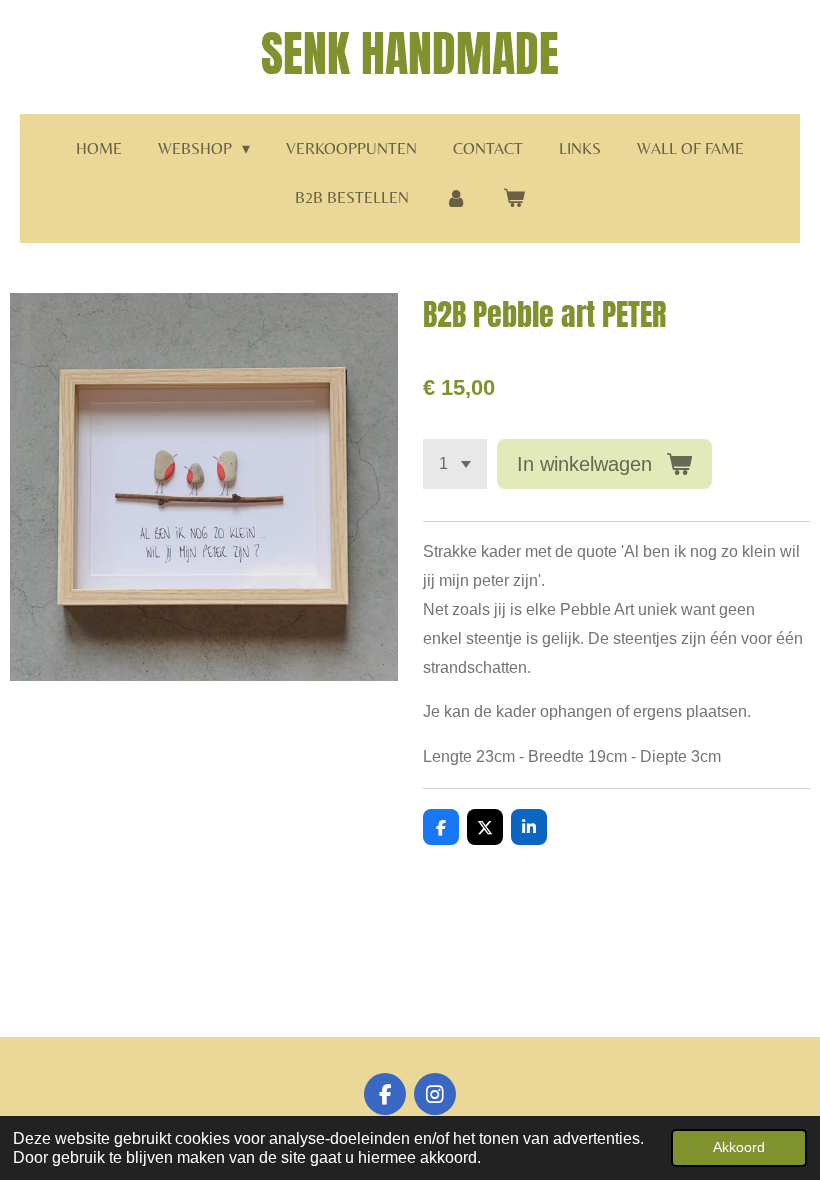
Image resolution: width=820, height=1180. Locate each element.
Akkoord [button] (739, 1147)
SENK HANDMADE (410, 54)
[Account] (456, 198)
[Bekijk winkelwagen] (514, 198)
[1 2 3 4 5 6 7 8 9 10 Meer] (455, 464)
